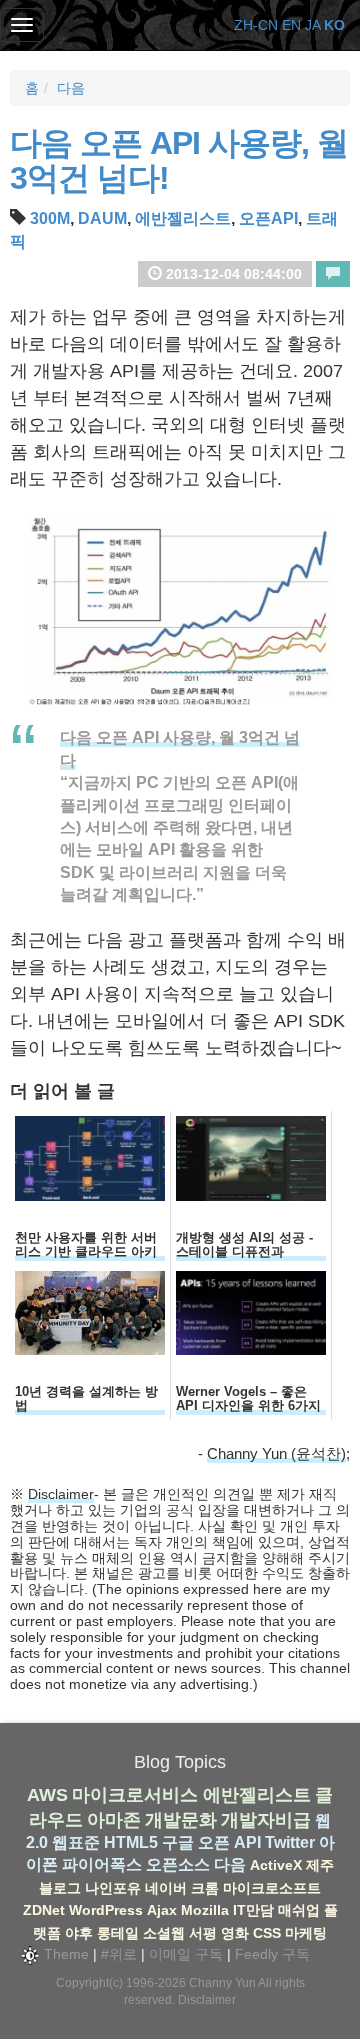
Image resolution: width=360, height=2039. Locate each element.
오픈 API (229, 1842)
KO (334, 25)
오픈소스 (178, 1864)
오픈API (268, 218)
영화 (235, 1933)
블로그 (60, 1888)
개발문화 (181, 1820)
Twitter (290, 1842)
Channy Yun (222, 1983)
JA (312, 25)
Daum (102, 218)
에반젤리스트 (183, 218)
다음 (71, 88)
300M (50, 218)
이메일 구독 (186, 1954)
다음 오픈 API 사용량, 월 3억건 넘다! (179, 160)
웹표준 (76, 1842)
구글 (178, 1842)
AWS (47, 1795)
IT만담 (253, 1910)
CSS (267, 1933)
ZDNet (44, 1910)
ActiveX (276, 1865)
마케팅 (306, 1933)
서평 (203, 1933)
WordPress (106, 1910)
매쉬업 (299, 1910)
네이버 (166, 1888)
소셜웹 (164, 1933)
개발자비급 (266, 1820)
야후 (79, 1933)
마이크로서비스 (135, 1795)
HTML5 (131, 1842)
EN (291, 25)
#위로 (119, 1954)
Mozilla (205, 1910)
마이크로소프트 (272, 1888)
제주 (320, 1865)
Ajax (162, 1910)
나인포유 (113, 1888)
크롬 (205, 1888)
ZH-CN (256, 25)
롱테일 (118, 1933)
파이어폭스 (102, 1864)
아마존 (114, 1820)
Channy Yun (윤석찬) (276, 1453)
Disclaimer (61, 1494)
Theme (64, 1954)
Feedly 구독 (272, 1954)
